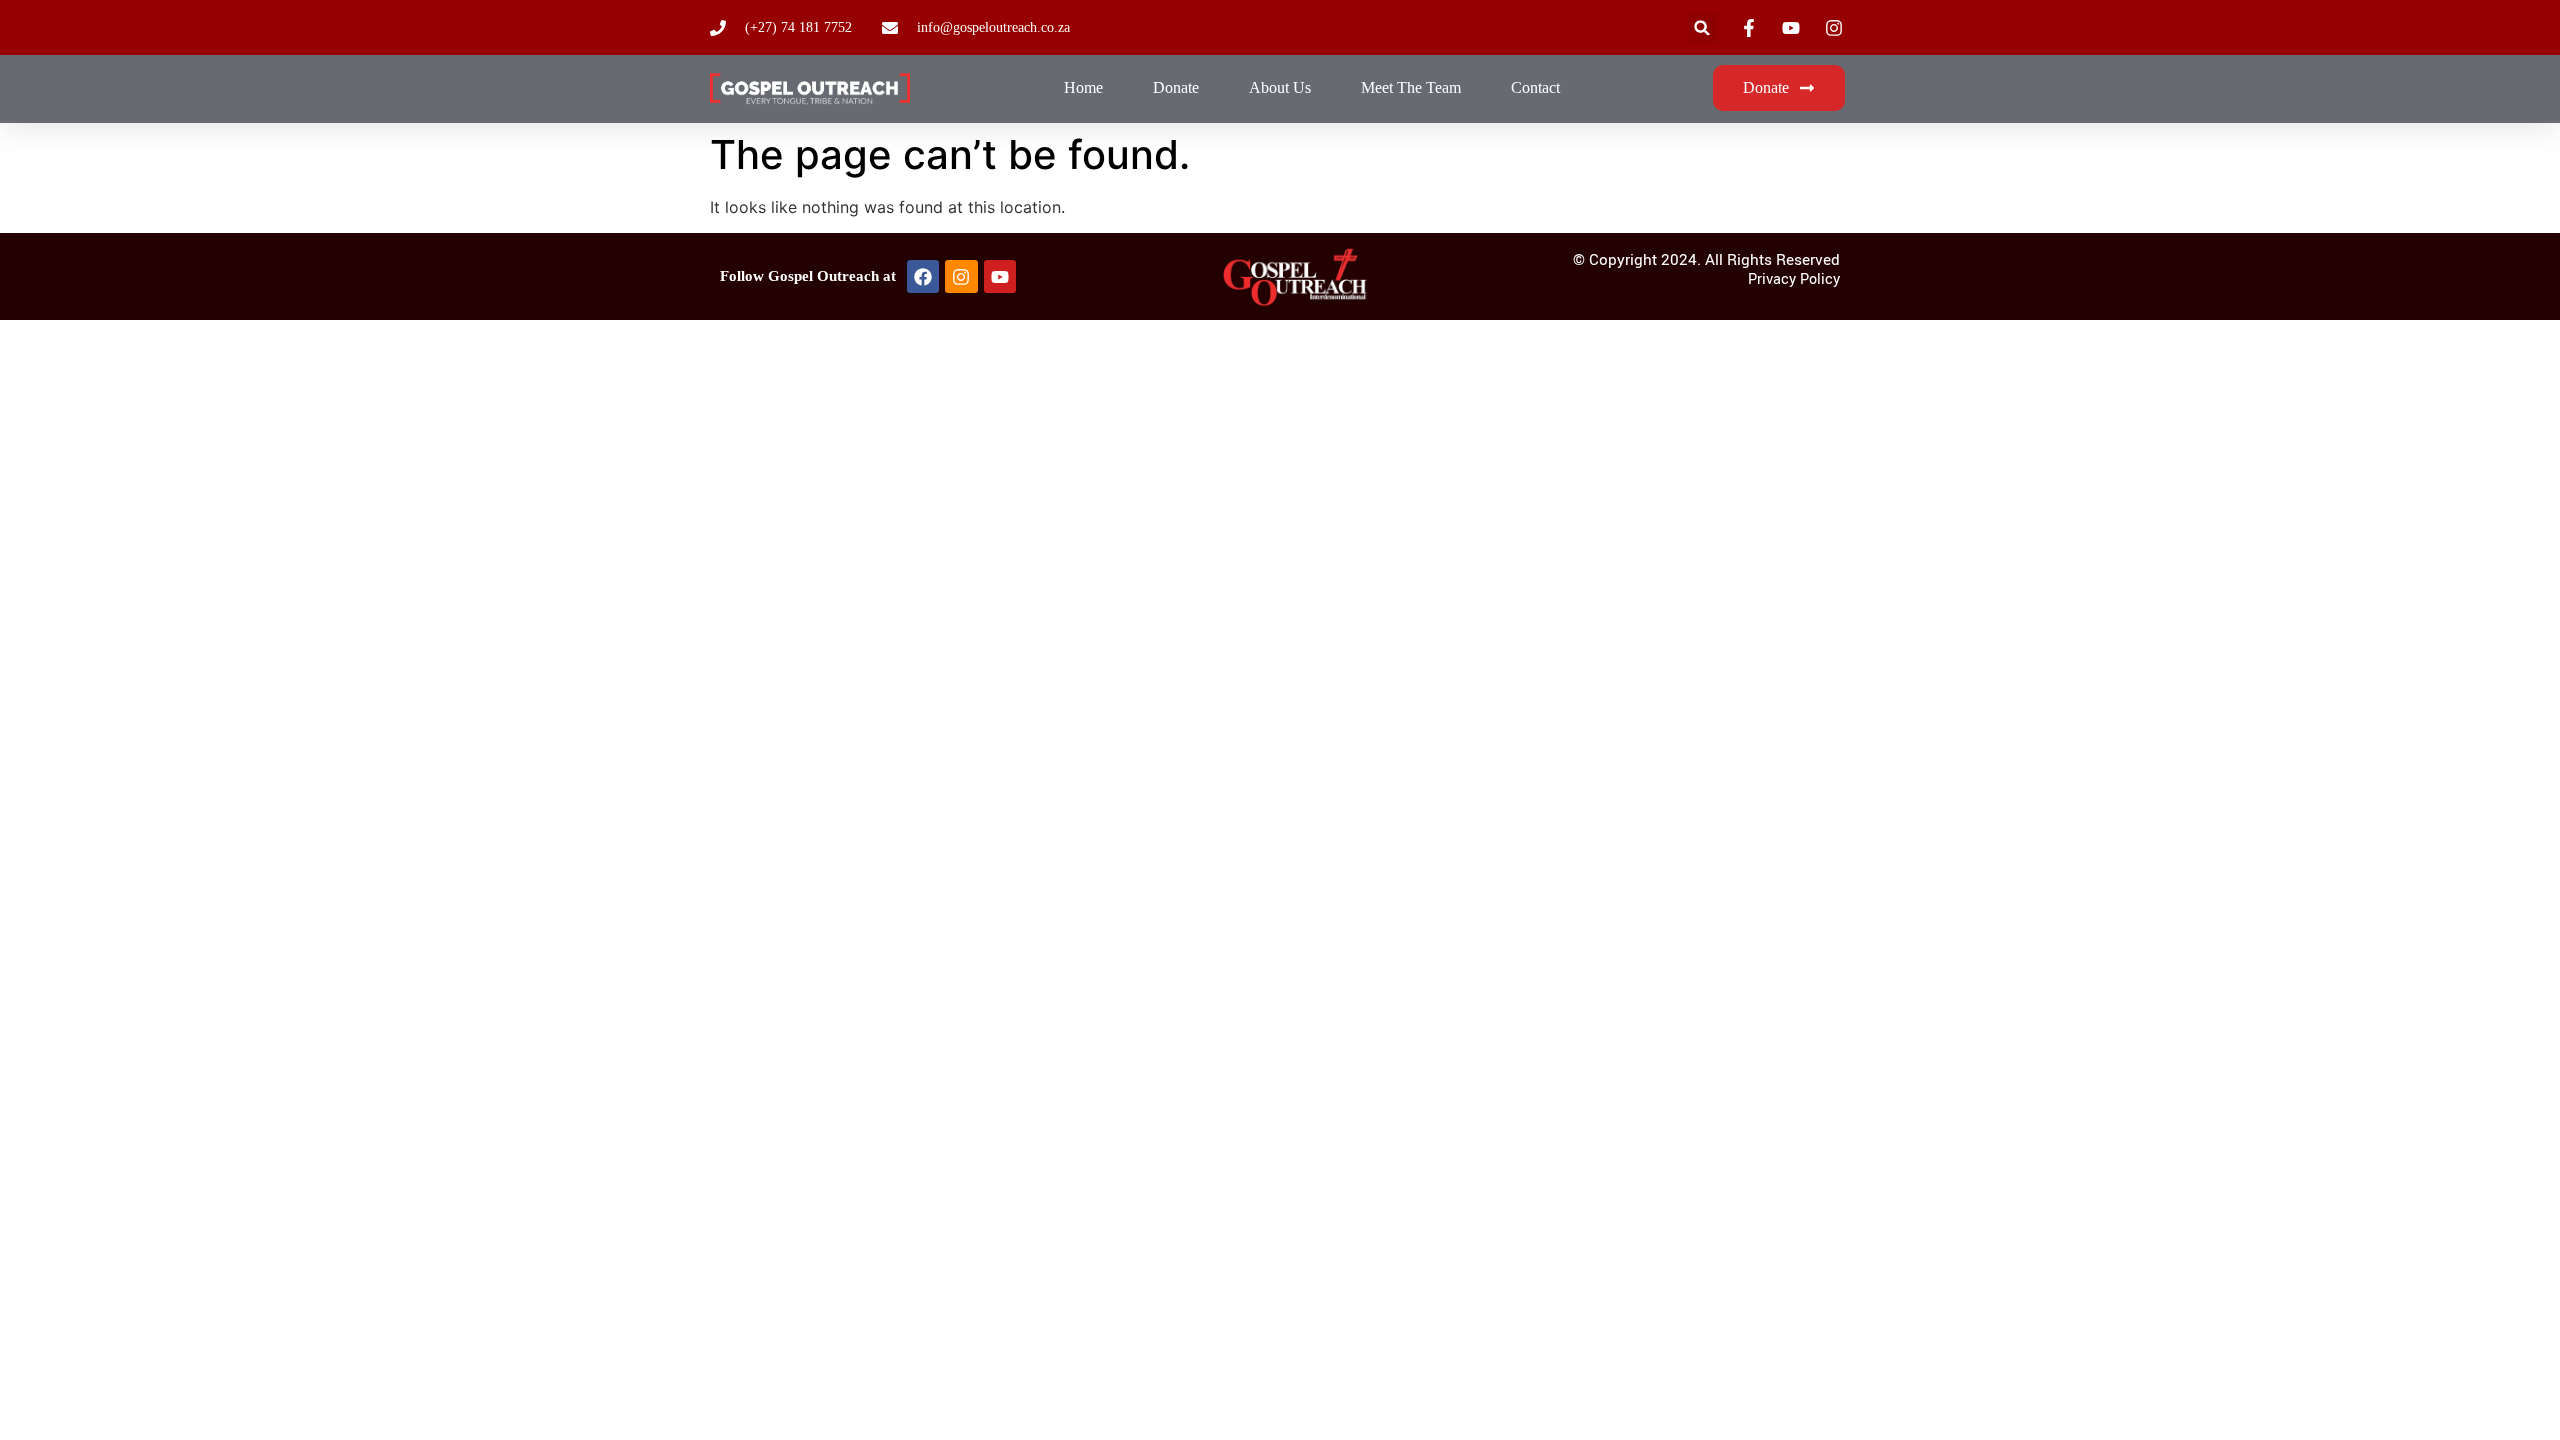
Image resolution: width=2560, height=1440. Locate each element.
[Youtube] (1000, 276)
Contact (1535, 87)
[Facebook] (923, 276)
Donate (1176, 87)
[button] (1702, 27)
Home (1083, 87)
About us (1280, 87)
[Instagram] (961, 276)
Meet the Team (1411, 87)
